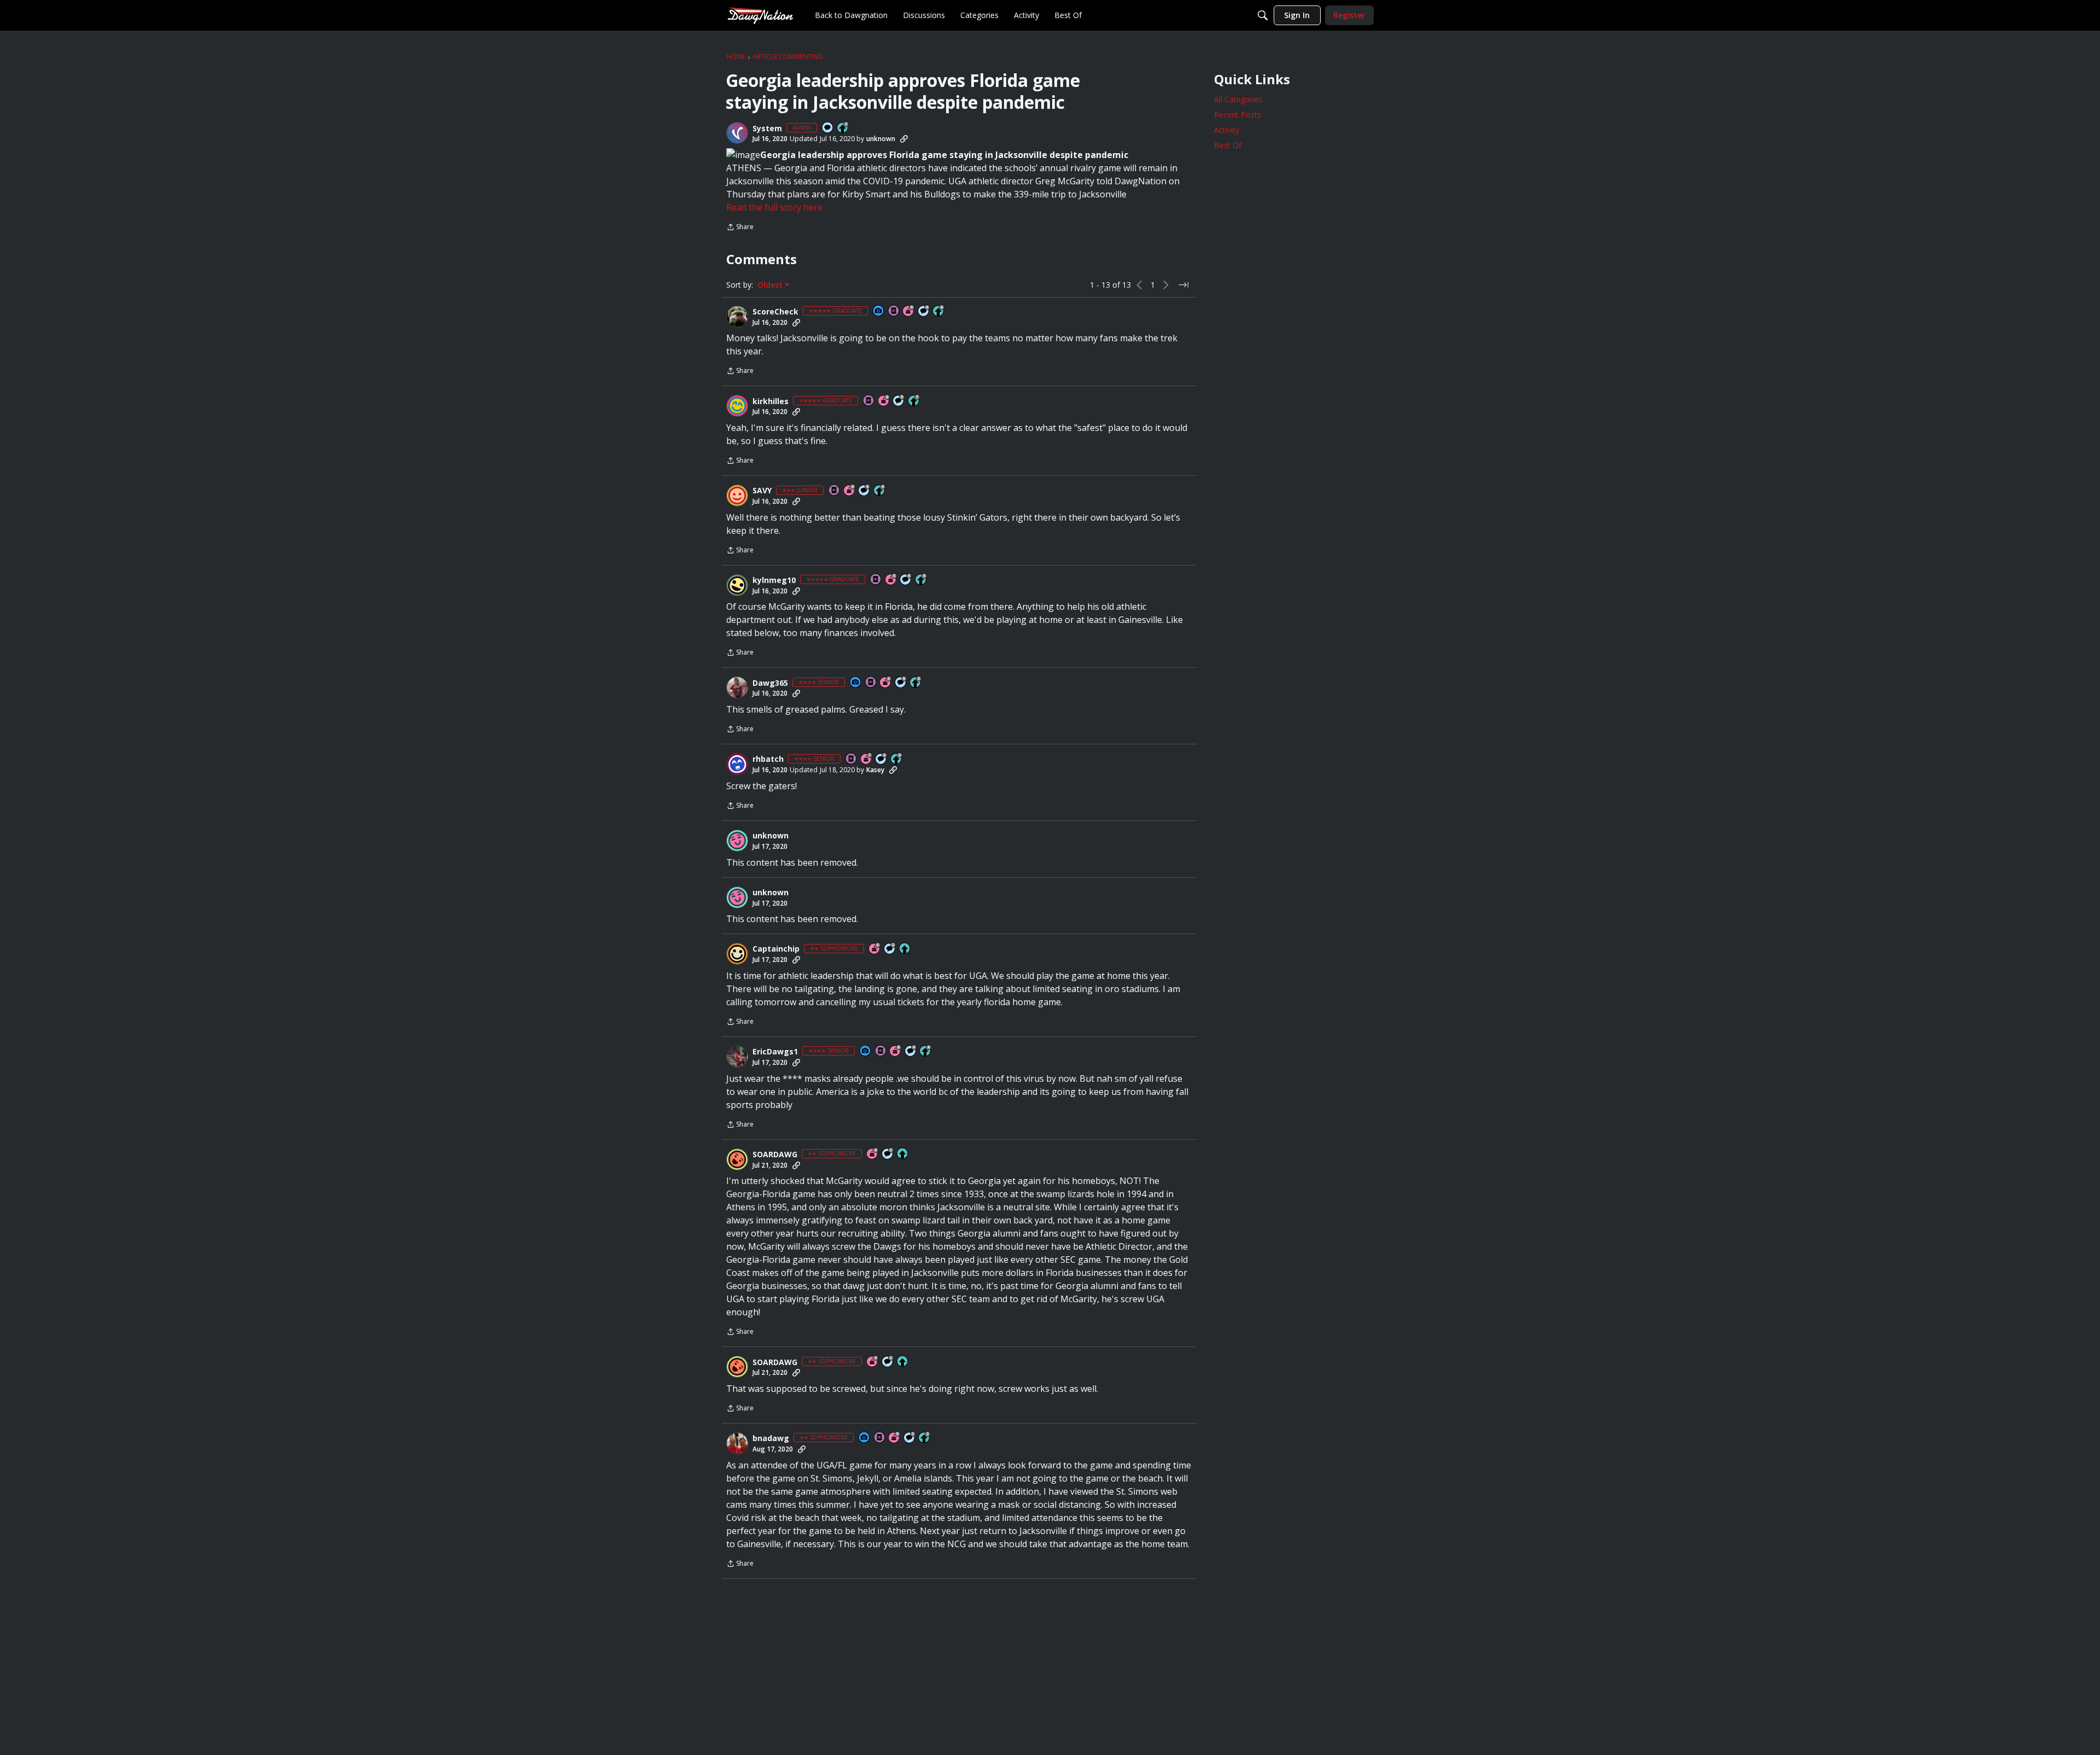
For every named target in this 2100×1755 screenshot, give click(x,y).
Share (740, 228)
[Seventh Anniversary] (867, 759)
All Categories (1238, 99)
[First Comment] (828, 128)
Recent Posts (1238, 115)
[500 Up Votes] (921, 580)
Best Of (1228, 145)
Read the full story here (774, 207)
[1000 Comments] (899, 401)
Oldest (771, 285)
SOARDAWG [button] (775, 1155)
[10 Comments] (890, 949)
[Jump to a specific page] (1183, 285)
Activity (1227, 130)
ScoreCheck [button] (775, 312)
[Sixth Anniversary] (884, 401)
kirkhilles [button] (771, 401)
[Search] (1263, 15)
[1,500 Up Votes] (914, 401)
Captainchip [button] (776, 949)
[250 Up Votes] (880, 491)
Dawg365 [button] (770, 683)
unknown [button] (881, 139)
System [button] (767, 129)
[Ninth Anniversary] (909, 311)
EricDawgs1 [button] (775, 1052)
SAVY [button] (762, 491)
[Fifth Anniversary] (850, 491)
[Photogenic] (879, 311)
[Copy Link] (904, 139)
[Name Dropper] (894, 311)
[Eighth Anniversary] (896, 1051)
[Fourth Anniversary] (873, 1154)
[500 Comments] (924, 311)
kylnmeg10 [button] (774, 580)
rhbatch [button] (768, 759)
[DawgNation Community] (760, 15)
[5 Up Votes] (905, 949)
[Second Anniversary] (886, 683)
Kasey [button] (875, 770)
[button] (737, 133)
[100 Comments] (865, 491)
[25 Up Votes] (843, 128)
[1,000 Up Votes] (939, 311)
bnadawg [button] (771, 1438)
